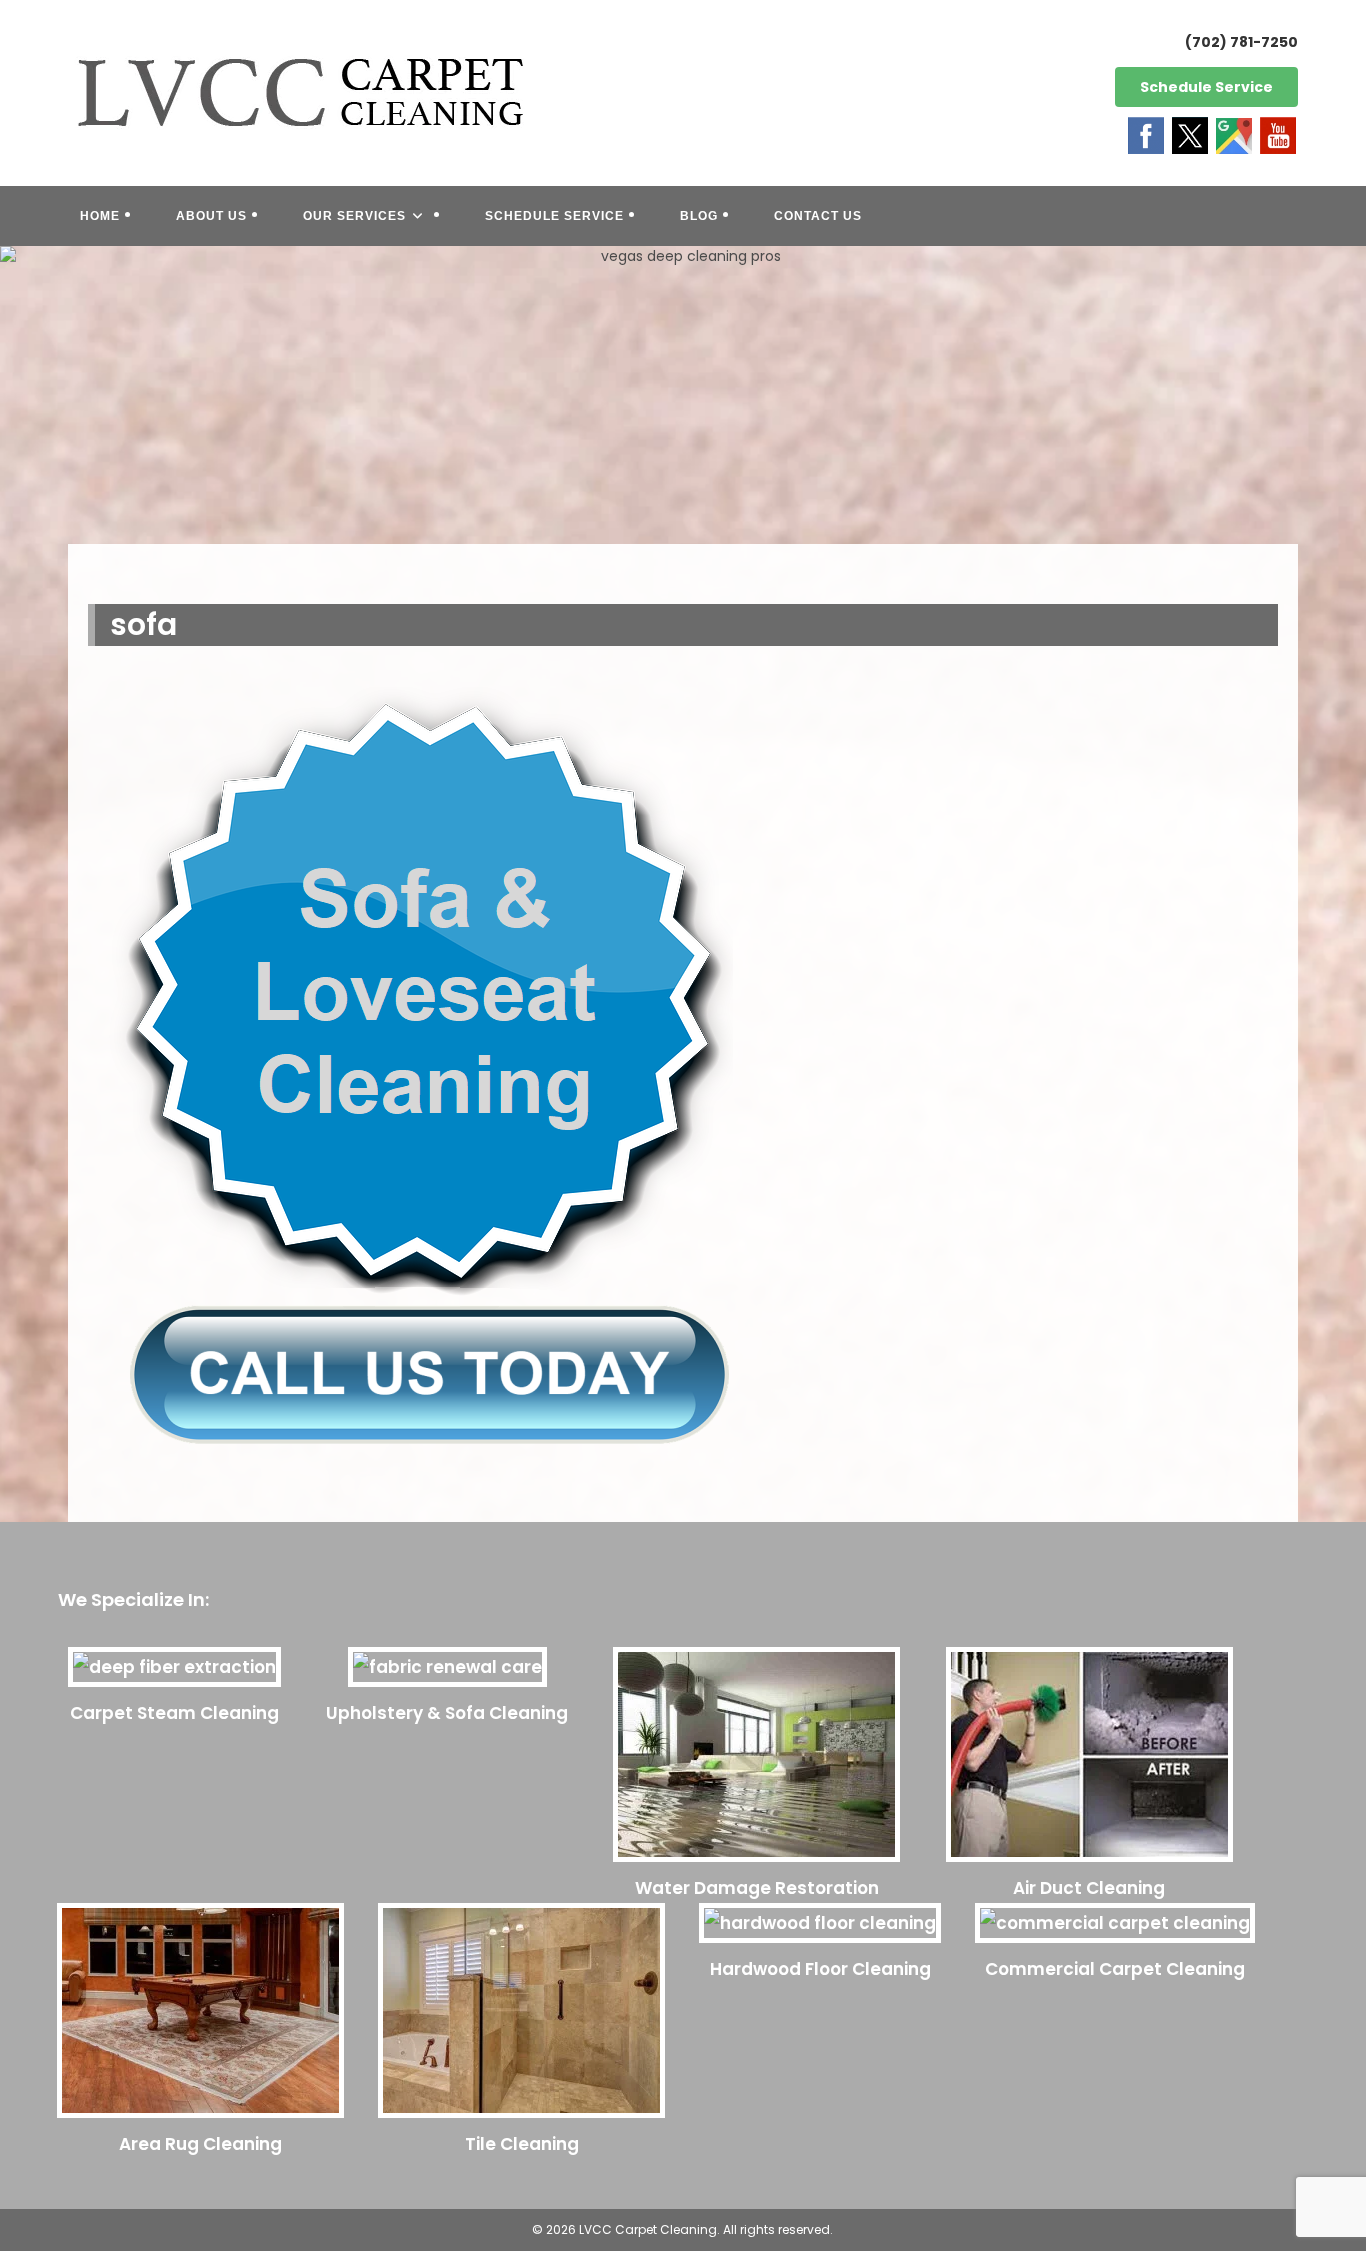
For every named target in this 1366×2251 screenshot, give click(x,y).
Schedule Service (1206, 87)
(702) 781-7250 (1241, 42)
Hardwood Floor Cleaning (820, 1969)
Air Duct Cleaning (1089, 1888)
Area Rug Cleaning (200, 2144)
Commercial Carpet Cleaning (1115, 1969)
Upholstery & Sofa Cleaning (447, 1713)
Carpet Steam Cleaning (174, 1713)
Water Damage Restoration (757, 1888)
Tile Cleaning (522, 2144)
